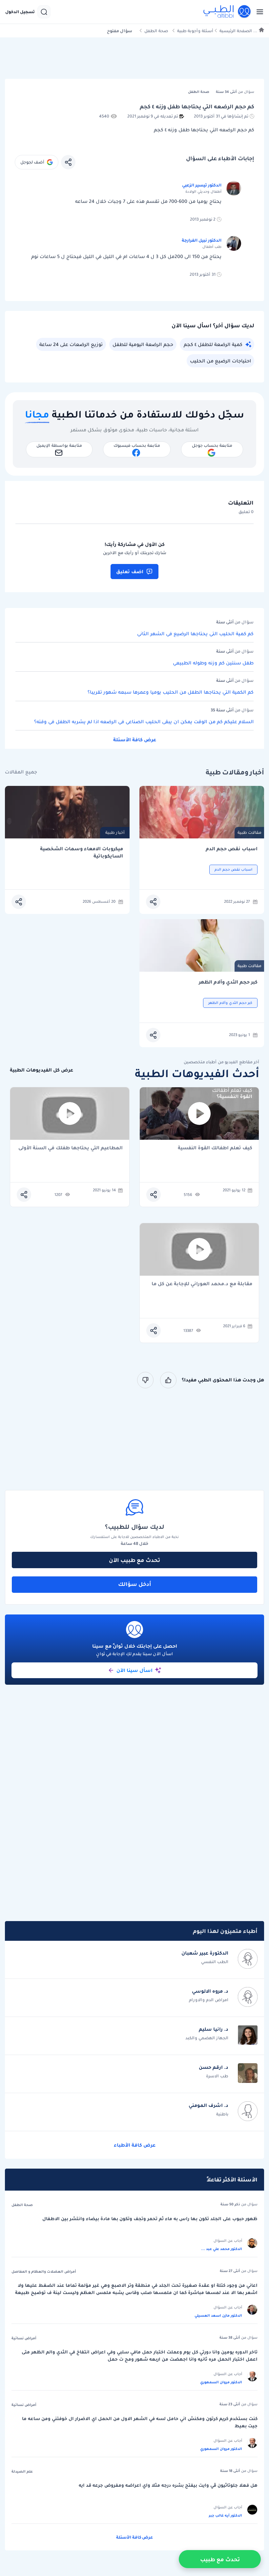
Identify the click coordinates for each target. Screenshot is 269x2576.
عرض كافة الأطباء (135, 2145)
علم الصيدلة (22, 2471)
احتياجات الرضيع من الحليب (220, 361)
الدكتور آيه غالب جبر (225, 2515)
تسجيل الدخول (20, 12)
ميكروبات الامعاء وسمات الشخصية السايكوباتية (82, 852)
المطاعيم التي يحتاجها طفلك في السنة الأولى (71, 1148)
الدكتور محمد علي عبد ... (222, 2249)
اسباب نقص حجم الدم (232, 849)
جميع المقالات (21, 772)
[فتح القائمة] (258, 12)
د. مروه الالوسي (210, 1991)
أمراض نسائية (24, 2338)
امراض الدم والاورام (209, 2000)
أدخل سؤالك (135, 1584)
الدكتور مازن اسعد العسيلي (218, 2315)
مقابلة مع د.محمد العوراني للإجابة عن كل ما (202, 1284)
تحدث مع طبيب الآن (134, 1560)
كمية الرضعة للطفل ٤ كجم (213, 344)
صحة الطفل (156, 31)
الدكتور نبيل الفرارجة (202, 240)
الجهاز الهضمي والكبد (207, 2038)
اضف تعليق (130, 572)
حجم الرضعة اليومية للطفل (143, 344)
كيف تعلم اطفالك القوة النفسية (215, 1148)
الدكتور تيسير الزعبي (202, 185)
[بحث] (44, 12)
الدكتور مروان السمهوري (221, 2382)
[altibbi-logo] (227, 12)
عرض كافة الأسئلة (135, 740)
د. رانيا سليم (214, 2029)
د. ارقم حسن (214, 2067)
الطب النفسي (215, 1962)
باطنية (222, 2114)
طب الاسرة (217, 2076)
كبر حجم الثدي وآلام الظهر (228, 982)
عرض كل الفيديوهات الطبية (41, 1070)
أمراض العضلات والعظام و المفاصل (44, 2271)
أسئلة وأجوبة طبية (195, 31)
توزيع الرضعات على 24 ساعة (71, 344)
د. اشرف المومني (208, 2105)
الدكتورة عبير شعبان (205, 1953)
